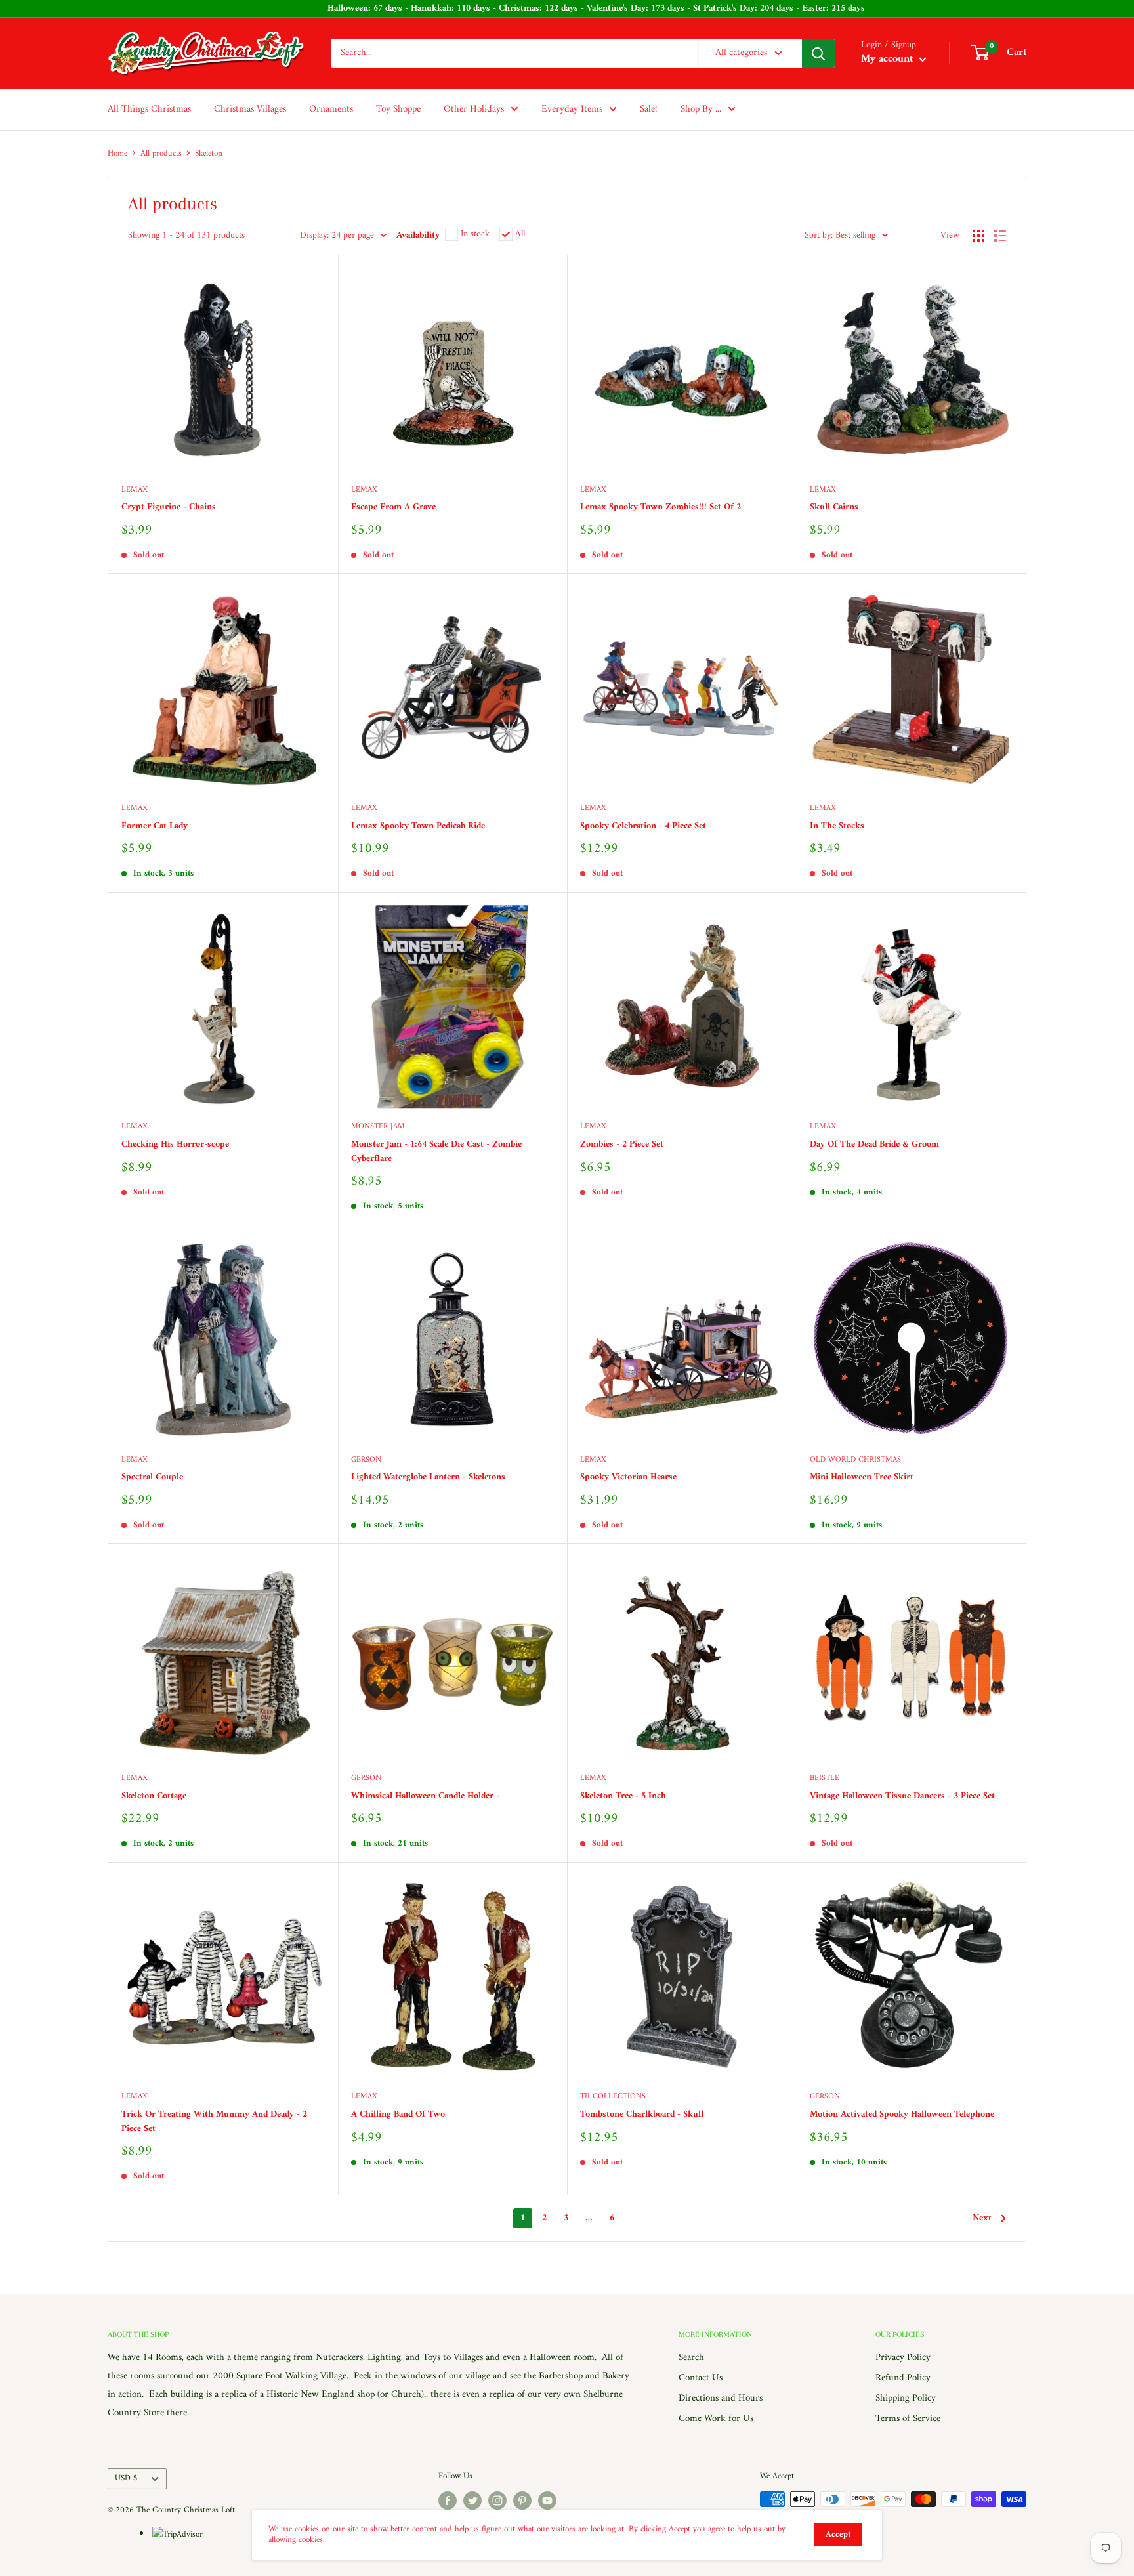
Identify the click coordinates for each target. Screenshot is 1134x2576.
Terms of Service (908, 2419)
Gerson (366, 1461)
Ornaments (331, 109)
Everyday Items (572, 109)
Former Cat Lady (155, 826)
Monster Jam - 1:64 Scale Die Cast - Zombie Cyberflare (436, 1151)
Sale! (649, 109)
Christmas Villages (250, 109)
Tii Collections (613, 2097)
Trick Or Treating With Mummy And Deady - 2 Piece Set (214, 2122)
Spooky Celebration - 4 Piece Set (643, 826)
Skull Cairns (834, 507)
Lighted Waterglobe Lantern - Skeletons (428, 1477)
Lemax (135, 491)
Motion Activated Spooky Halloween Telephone (902, 2115)
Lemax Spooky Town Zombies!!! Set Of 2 (661, 507)
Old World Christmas (855, 1461)
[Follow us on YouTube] (547, 2501)
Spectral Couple (152, 1477)
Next (982, 2218)
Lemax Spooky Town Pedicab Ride (418, 826)
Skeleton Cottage (154, 1796)
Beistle (825, 1779)
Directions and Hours (721, 2398)
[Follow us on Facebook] (448, 2501)
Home (117, 153)
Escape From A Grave (393, 507)
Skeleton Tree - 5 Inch (623, 1796)
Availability (418, 235)
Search (691, 2358)
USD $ (126, 2478)
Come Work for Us (716, 2419)
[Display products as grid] (978, 236)
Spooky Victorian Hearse (628, 1477)
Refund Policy (903, 2378)
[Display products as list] (1000, 236)
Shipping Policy (906, 2398)
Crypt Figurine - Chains (169, 507)
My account (889, 60)
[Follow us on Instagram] (497, 2501)
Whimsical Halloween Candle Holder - (425, 1796)
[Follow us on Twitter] (472, 2501)
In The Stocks (837, 826)
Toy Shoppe (398, 109)
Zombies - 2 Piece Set (622, 1145)
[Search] (818, 53)
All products (161, 153)
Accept (838, 2534)
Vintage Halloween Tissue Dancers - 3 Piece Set (902, 1796)
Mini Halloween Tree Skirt (862, 1477)
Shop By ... (701, 109)
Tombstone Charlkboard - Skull (642, 2115)
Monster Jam (378, 1127)
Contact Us (701, 2378)
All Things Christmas (149, 109)
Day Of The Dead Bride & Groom (874, 1145)
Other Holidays (474, 109)
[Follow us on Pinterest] (522, 2501)
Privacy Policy (903, 2358)
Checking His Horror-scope (175, 1145)
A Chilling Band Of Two (398, 2115)
